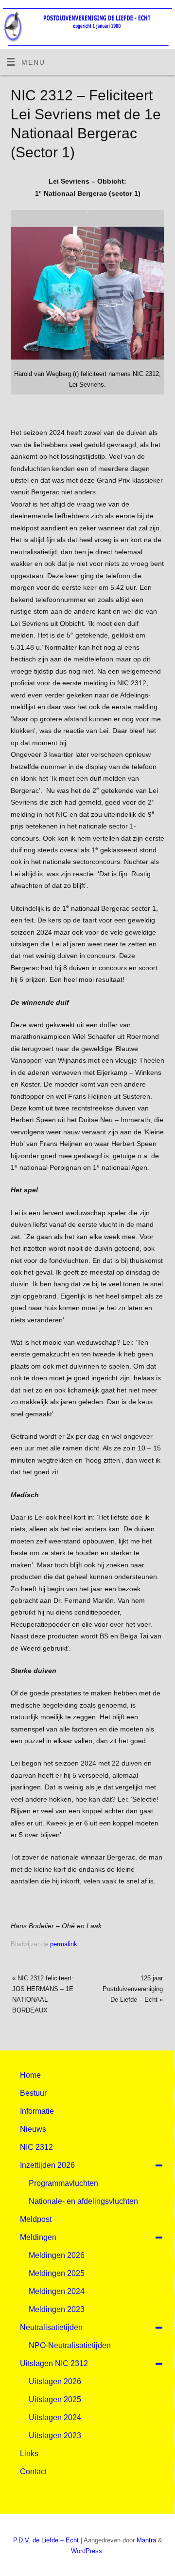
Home (30, 2075)
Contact (33, 2472)
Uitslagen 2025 (55, 2399)
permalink (64, 1944)
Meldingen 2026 (57, 2255)
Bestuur (33, 2093)
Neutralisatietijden (51, 2327)
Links (29, 2454)
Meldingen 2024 (57, 2291)
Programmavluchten (63, 2183)
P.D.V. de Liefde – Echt (46, 2540)
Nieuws (33, 2129)
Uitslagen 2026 (55, 2381)
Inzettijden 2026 (47, 2165)
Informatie (37, 2111)
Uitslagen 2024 (55, 2417)
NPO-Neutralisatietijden (70, 2345)
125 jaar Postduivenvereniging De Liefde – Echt (133, 1989)
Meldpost (36, 2219)
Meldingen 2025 (57, 2273)
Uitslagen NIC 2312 (54, 2363)
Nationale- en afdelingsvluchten (83, 2201)
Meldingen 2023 (57, 2309)
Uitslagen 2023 (55, 2435)
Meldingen (38, 2237)
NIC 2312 (36, 2147)
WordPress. (87, 2551)
